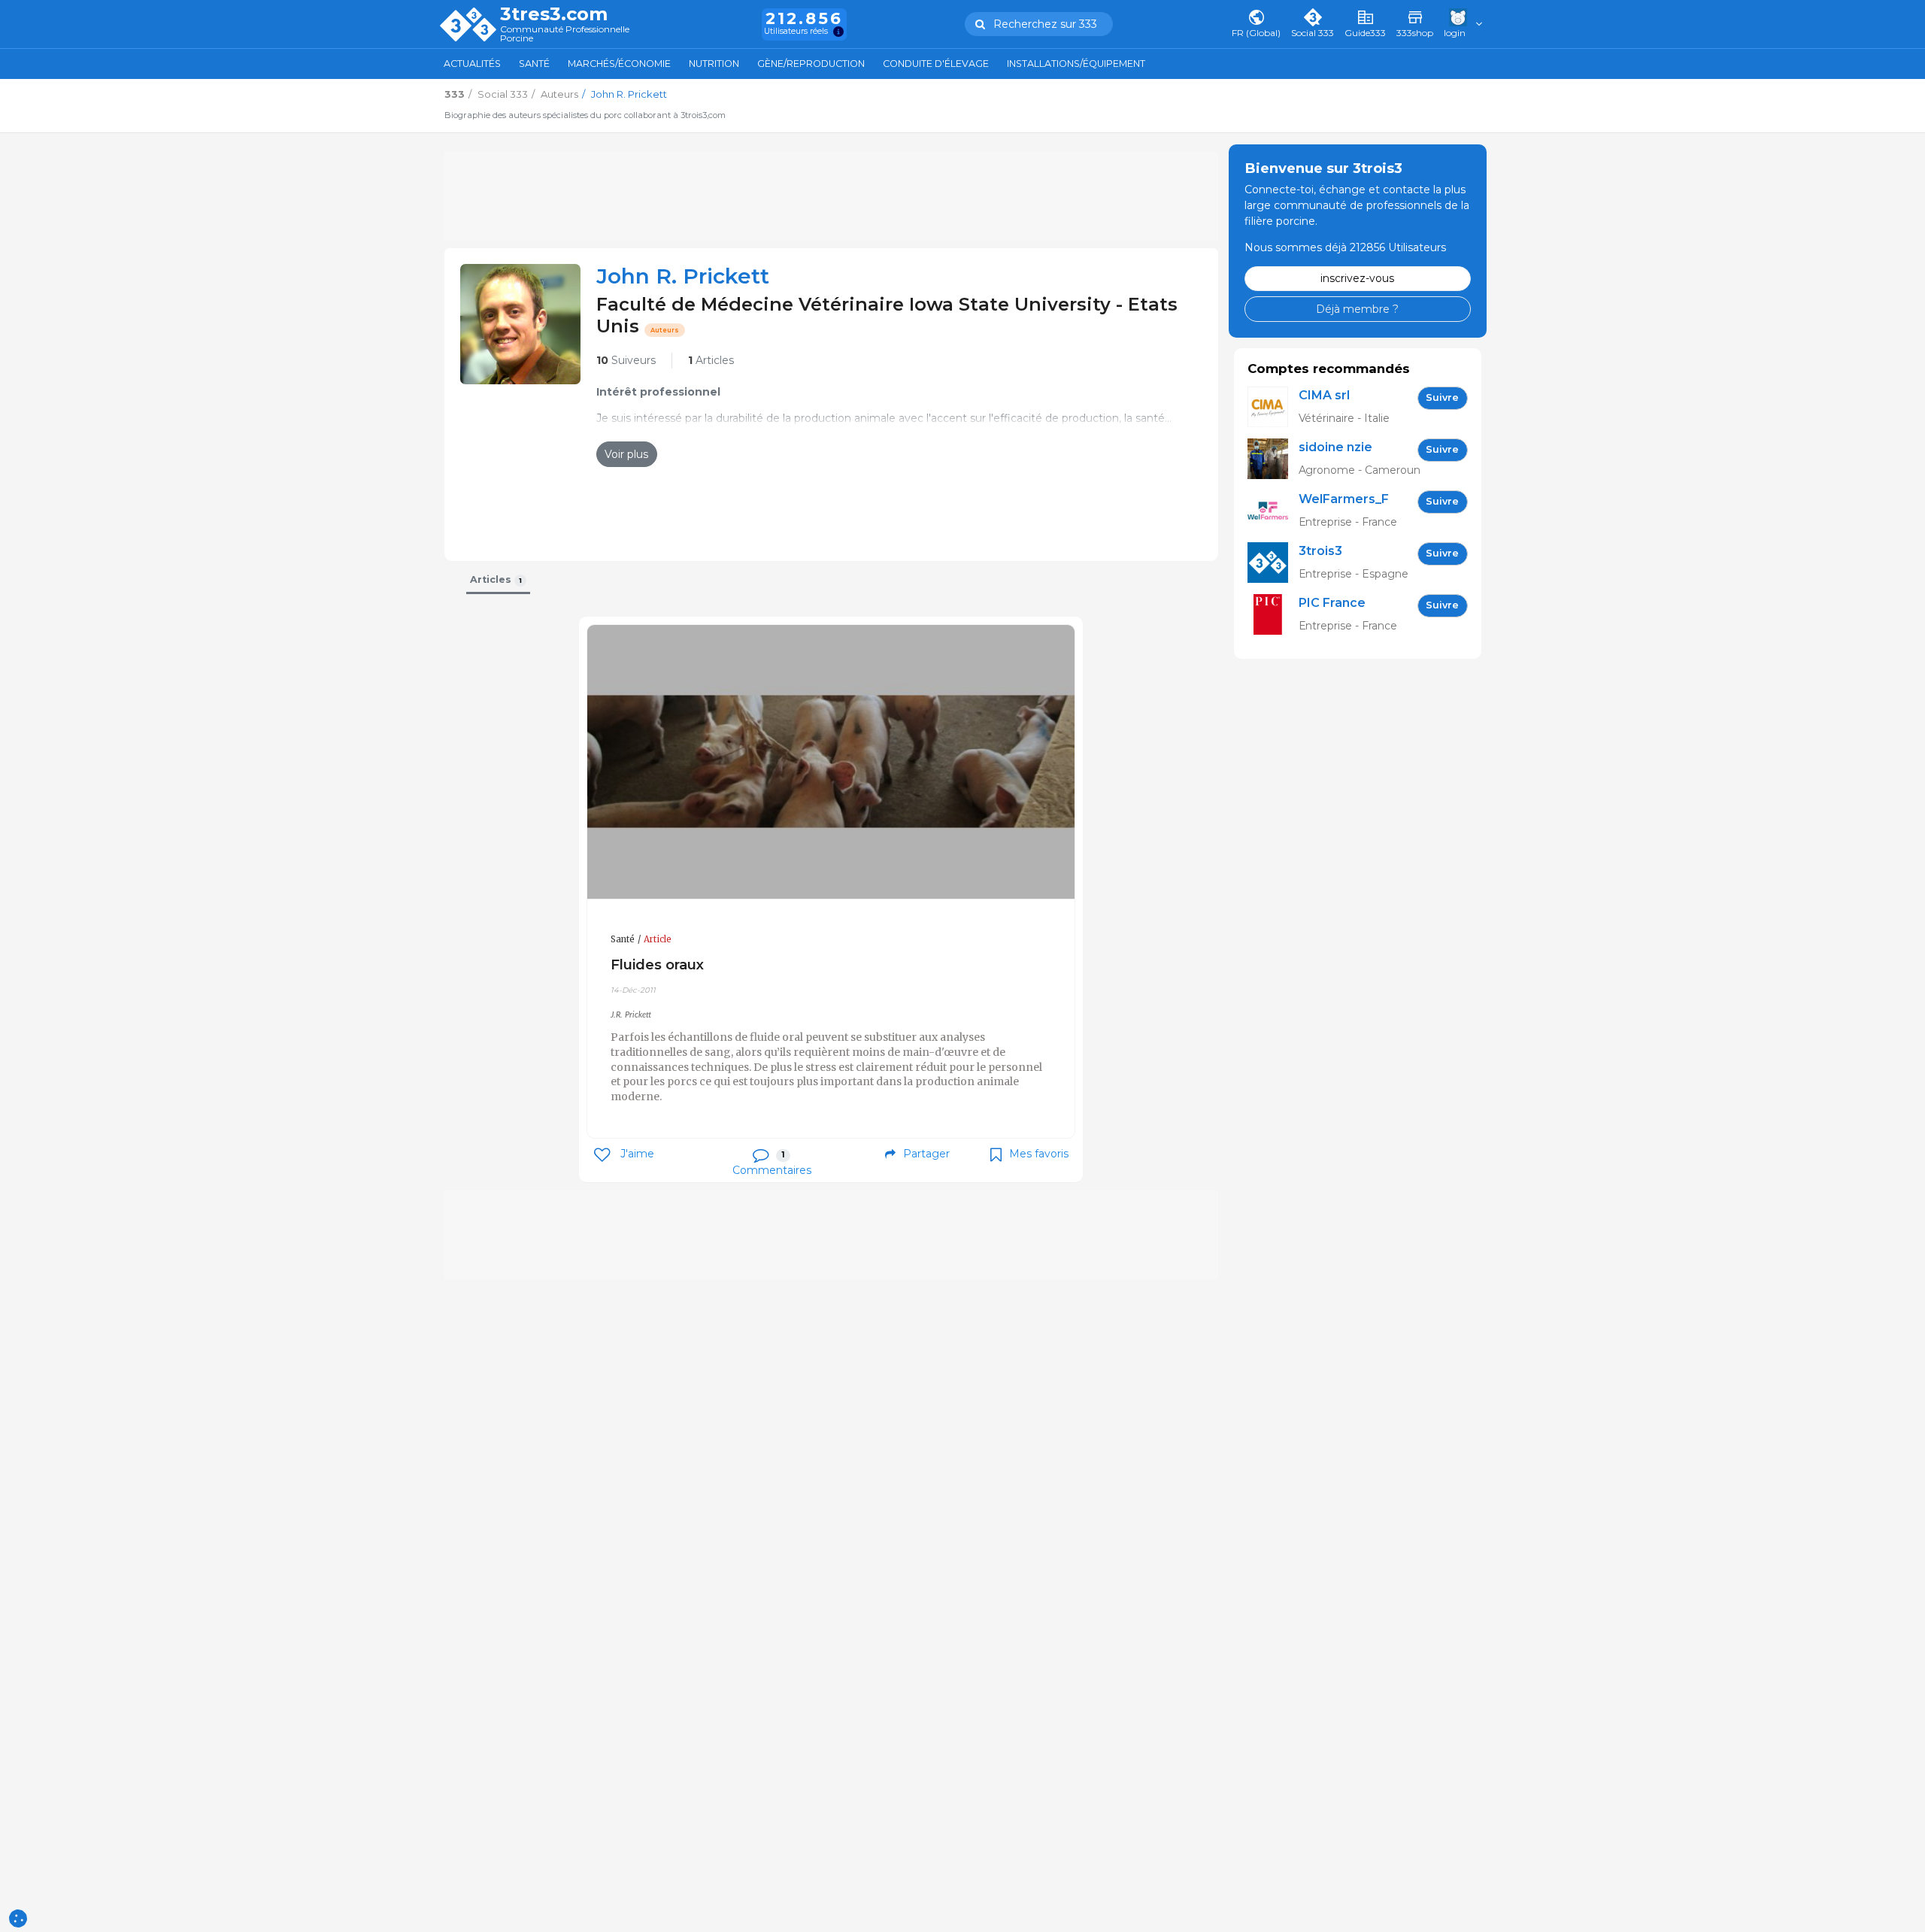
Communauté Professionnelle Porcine (565, 34)
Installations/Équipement (1076, 64)
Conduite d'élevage (936, 64)
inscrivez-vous (1357, 278)
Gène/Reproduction (811, 64)
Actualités (472, 64)
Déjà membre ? (1357, 308)
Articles (711, 360)
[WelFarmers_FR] (1273, 511)
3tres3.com (554, 14)
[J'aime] (602, 1155)
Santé (534, 64)
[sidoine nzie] (1273, 459)
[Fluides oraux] (831, 762)
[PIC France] (1273, 615)
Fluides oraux (657, 964)
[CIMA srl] (1273, 407)
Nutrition (714, 64)
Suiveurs (626, 360)
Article (658, 939)
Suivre (1442, 397)
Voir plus (626, 454)
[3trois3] (1273, 563)
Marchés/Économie (619, 64)
